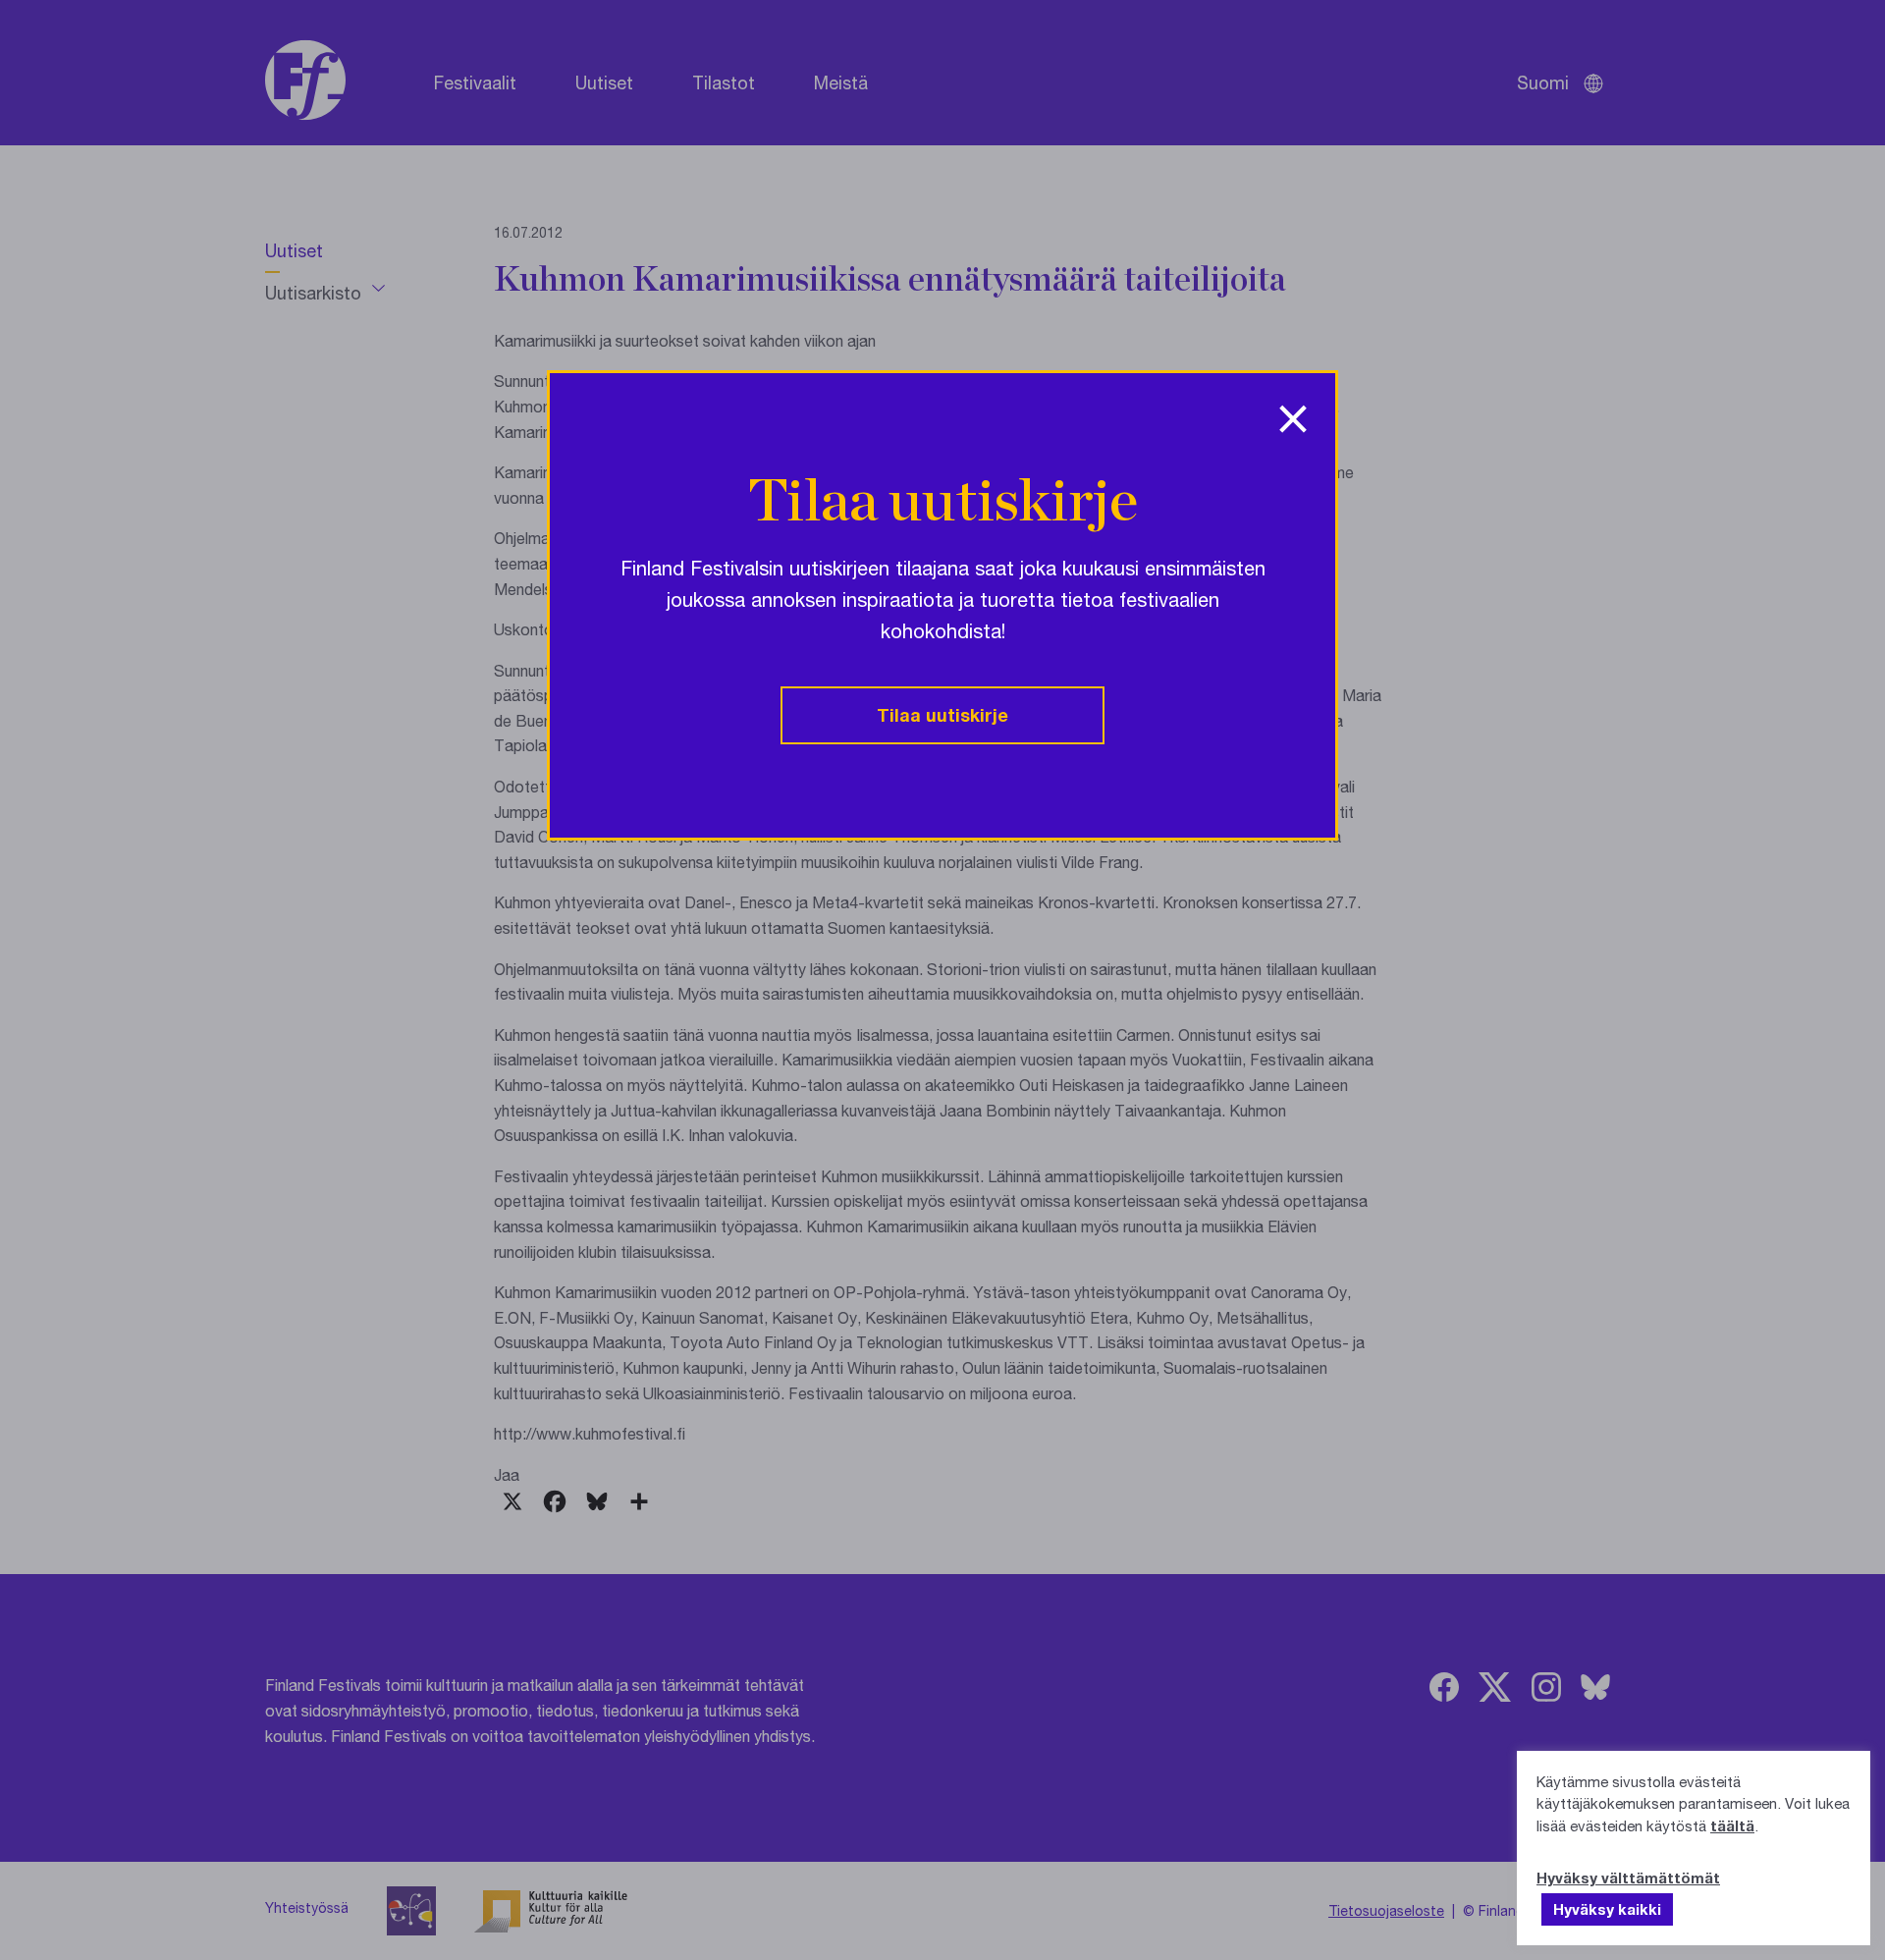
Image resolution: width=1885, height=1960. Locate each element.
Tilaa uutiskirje (942, 715)
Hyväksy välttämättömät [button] (1628, 1878)
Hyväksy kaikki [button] (1607, 1909)
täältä (1732, 1825)
